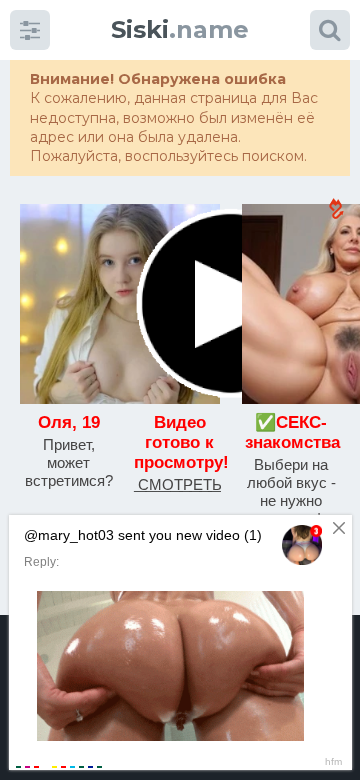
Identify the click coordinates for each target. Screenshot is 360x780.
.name (180, 29)
